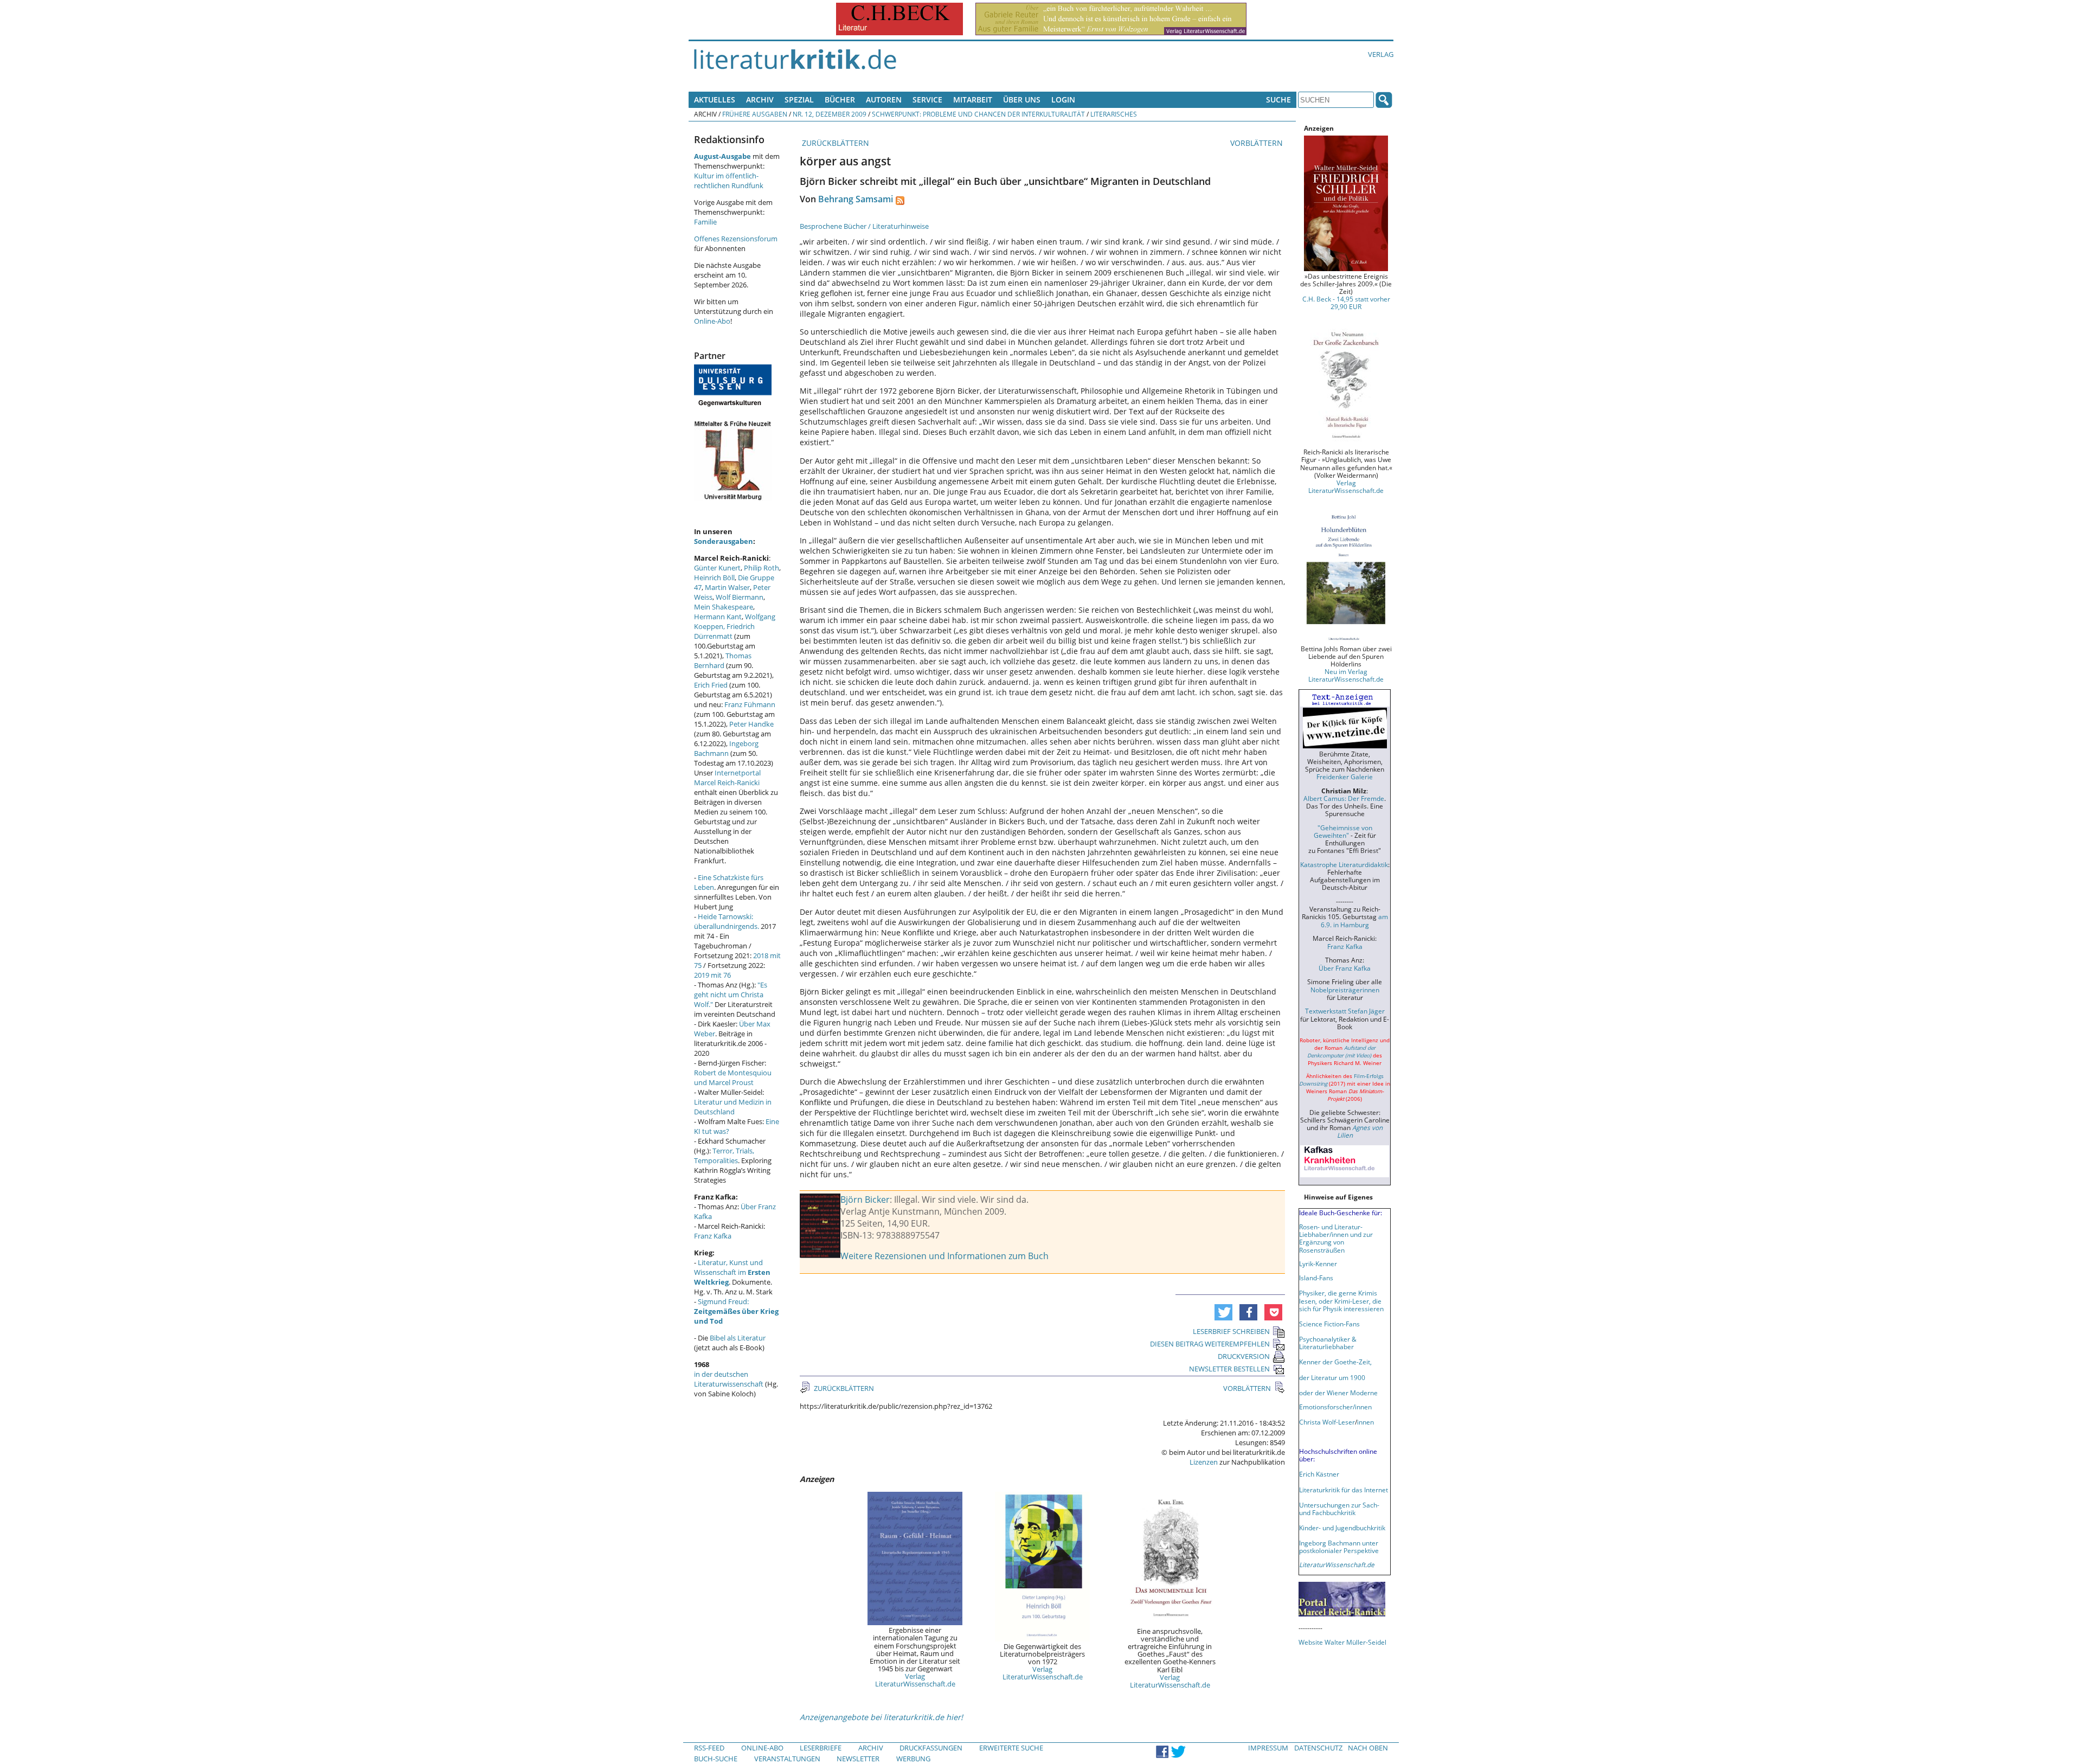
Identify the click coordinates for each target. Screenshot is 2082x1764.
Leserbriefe (821, 1748)
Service (927, 100)
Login (1063, 100)
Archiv (760, 100)
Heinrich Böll (714, 578)
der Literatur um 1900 (1332, 1377)
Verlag (1381, 54)
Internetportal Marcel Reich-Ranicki (727, 778)
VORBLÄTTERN (1258, 143)
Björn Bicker (865, 1199)
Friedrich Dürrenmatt (724, 631)
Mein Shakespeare (724, 607)
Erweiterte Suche (1011, 1748)
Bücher (840, 100)
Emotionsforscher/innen (1335, 1407)
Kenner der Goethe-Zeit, (1335, 1362)
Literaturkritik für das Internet (1344, 1490)
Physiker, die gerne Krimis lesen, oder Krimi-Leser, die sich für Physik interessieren (1341, 1300)
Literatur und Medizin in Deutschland (733, 1107)
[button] (1223, 1312)
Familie (705, 222)
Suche (1278, 100)
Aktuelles (715, 100)
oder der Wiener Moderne (1338, 1393)
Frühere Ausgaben (755, 114)
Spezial (799, 100)
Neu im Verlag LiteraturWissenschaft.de (1346, 675)
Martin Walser (727, 587)
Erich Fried (711, 685)
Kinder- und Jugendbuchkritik (1342, 1528)
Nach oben (1368, 1748)
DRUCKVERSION (1244, 1356)
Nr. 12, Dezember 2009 (830, 114)
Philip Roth (762, 568)
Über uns (1022, 100)
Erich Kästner (1319, 1474)
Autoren (884, 100)
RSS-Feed (709, 1748)
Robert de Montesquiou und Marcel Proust (733, 1077)
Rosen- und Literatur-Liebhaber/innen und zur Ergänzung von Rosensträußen (1336, 1238)
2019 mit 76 (712, 975)
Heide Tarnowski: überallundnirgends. (727, 921)
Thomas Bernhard (723, 660)
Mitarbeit (973, 100)
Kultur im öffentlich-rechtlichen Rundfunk (729, 181)
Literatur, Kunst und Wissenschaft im (732, 1272)
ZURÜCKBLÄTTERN (834, 143)
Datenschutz (1318, 1748)
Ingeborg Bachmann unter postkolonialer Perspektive (1339, 1547)
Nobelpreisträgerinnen (1345, 990)
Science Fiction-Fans (1329, 1324)
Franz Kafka (713, 1236)
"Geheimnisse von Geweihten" (1343, 831)
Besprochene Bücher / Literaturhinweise (864, 226)
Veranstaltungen (787, 1759)
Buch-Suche (716, 1759)
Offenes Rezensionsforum (736, 239)
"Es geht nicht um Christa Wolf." (731, 995)
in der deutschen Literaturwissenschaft (729, 1379)
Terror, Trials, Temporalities (724, 1156)
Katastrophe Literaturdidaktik (1344, 864)
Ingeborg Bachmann (726, 748)
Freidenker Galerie (1345, 777)
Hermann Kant (718, 617)
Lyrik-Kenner (1318, 1263)
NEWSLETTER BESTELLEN (1229, 1369)
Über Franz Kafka (1345, 968)
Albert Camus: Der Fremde (1344, 798)
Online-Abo (712, 321)
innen (1365, 1422)
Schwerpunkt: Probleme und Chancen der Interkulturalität (978, 114)
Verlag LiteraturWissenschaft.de (915, 1680)
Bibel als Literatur (738, 1338)
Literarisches (1114, 114)
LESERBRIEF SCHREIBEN (1231, 1331)
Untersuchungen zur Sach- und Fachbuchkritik (1339, 1509)
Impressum (1268, 1748)
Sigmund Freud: (736, 1311)
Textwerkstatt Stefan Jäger (1345, 1011)
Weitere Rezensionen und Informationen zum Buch (944, 1256)
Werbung (913, 1759)
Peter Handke (751, 724)
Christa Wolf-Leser (1327, 1422)
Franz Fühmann (750, 704)
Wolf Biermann (740, 597)
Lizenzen (1204, 1462)
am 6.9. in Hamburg (1354, 920)
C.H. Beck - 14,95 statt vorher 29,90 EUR (1346, 303)
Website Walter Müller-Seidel (1342, 1642)
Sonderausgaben (724, 541)
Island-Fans (1316, 1278)
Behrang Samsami (856, 199)
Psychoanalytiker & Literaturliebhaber (1328, 1343)
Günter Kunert (717, 568)
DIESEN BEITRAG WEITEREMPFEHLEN (1210, 1344)
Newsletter (858, 1759)
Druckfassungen (931, 1748)
